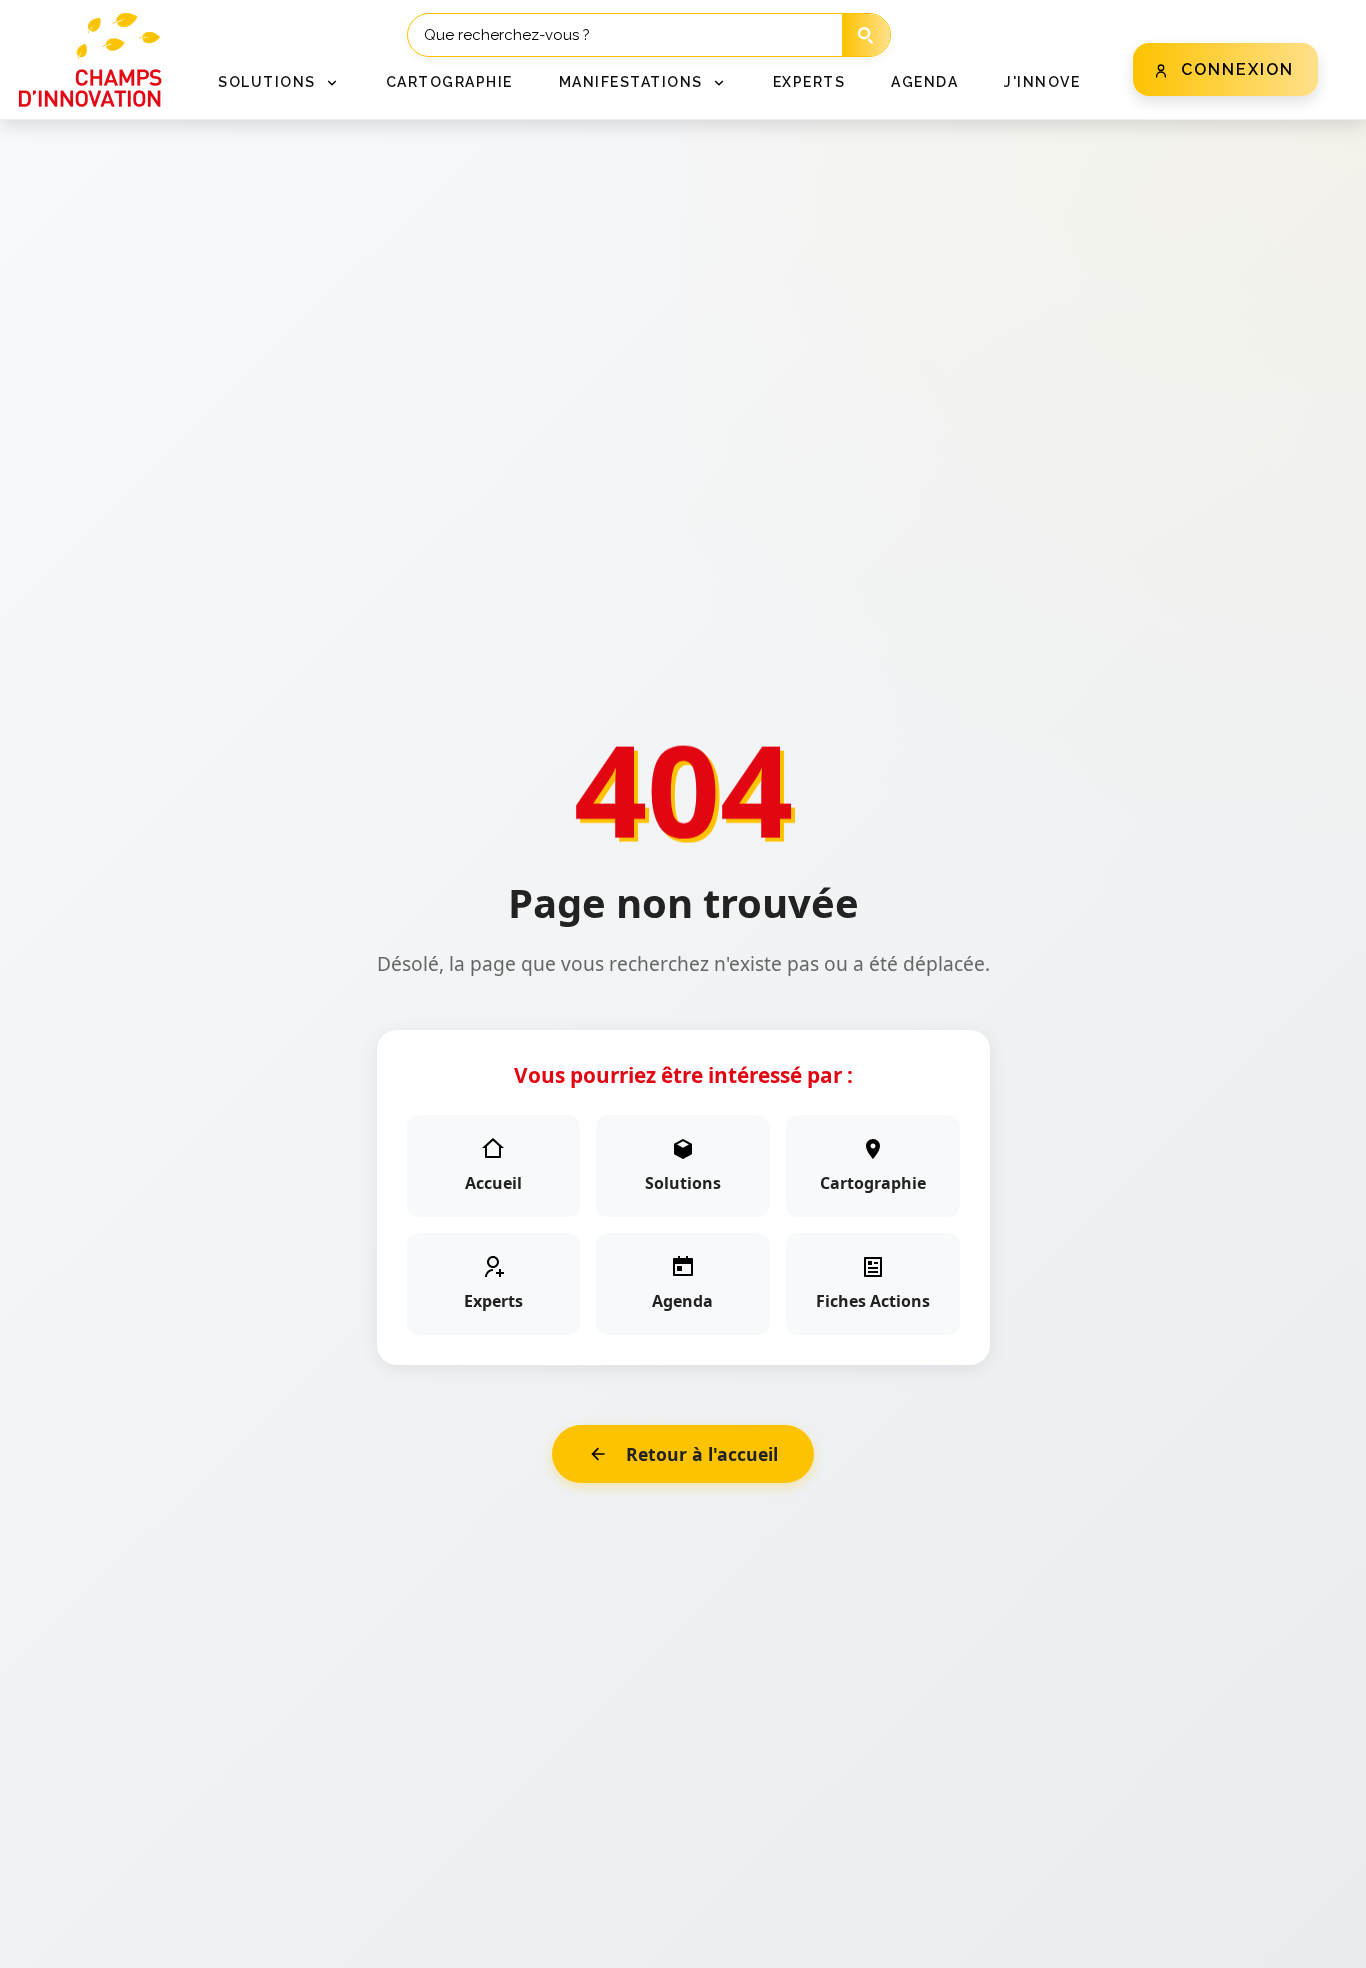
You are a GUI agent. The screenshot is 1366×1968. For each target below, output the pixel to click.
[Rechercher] (866, 35)
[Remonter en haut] (1317, 1939)
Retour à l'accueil (702, 1454)
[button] (279, 82)
